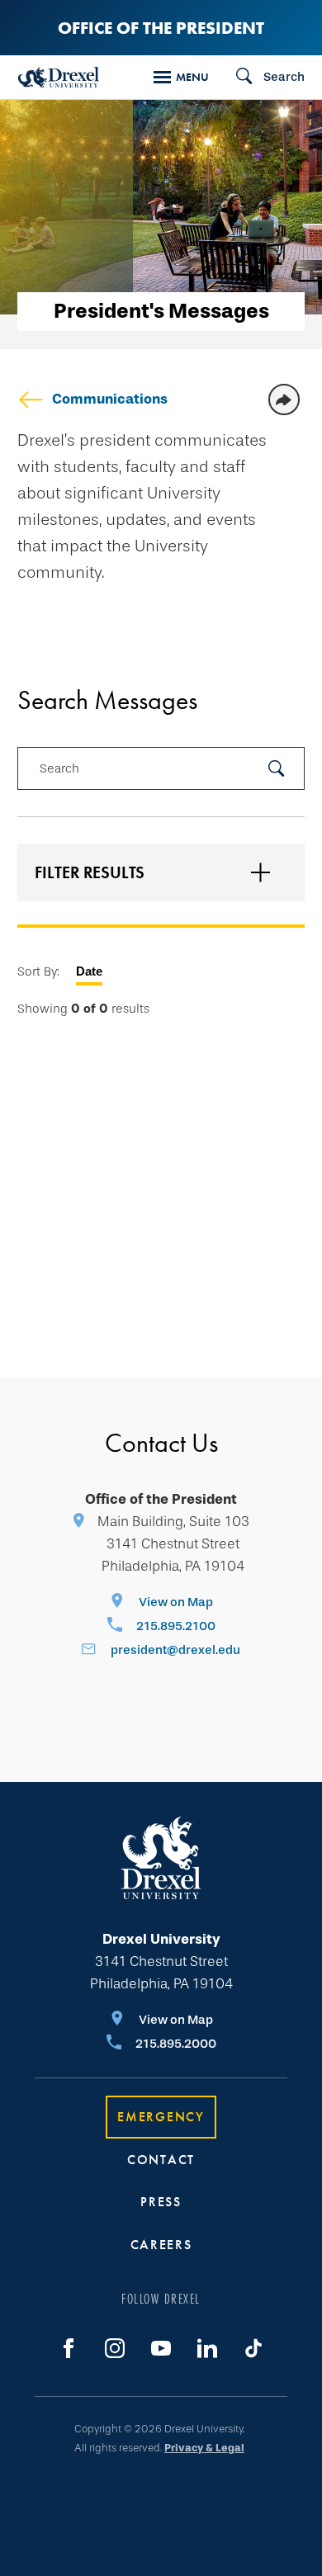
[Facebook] (69, 2348)
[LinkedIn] (207, 2348)
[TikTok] (253, 2348)
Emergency (161, 2117)
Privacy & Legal (204, 2448)
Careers (161, 2245)
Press (161, 2202)
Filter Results (90, 872)
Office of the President (161, 28)
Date (89, 971)
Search (59, 768)
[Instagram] (115, 2348)
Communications (110, 399)
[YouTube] (161, 2348)
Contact (161, 2160)
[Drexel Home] (59, 77)
